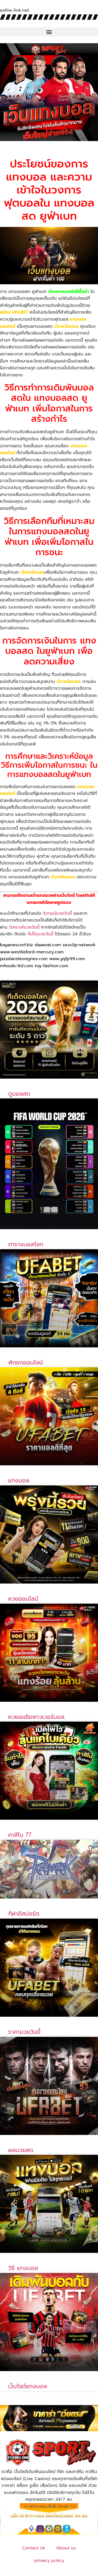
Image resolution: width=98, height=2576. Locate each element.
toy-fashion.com (52, 966)
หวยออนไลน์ (23, 1599)
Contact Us (34, 2548)
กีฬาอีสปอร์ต (24, 1914)
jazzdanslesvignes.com (24, 959)
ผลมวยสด (21, 2150)
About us (66, 2548)
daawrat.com (48, 945)
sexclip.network (79, 945)
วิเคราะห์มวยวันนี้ (24, 927)
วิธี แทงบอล (23, 2268)
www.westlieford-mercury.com (32, 952)
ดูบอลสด (19, 1094)
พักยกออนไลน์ (25, 1363)
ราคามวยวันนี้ (24, 2032)
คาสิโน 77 (20, 1835)
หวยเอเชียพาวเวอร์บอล (36, 1717)
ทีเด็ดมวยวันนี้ (40, 934)
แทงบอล (19, 1481)
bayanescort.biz (16, 945)
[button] (49, 32)
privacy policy (49, 2561)
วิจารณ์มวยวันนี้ (57, 913)
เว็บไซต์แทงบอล (28, 2386)
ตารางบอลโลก (26, 1244)
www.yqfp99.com (67, 959)
